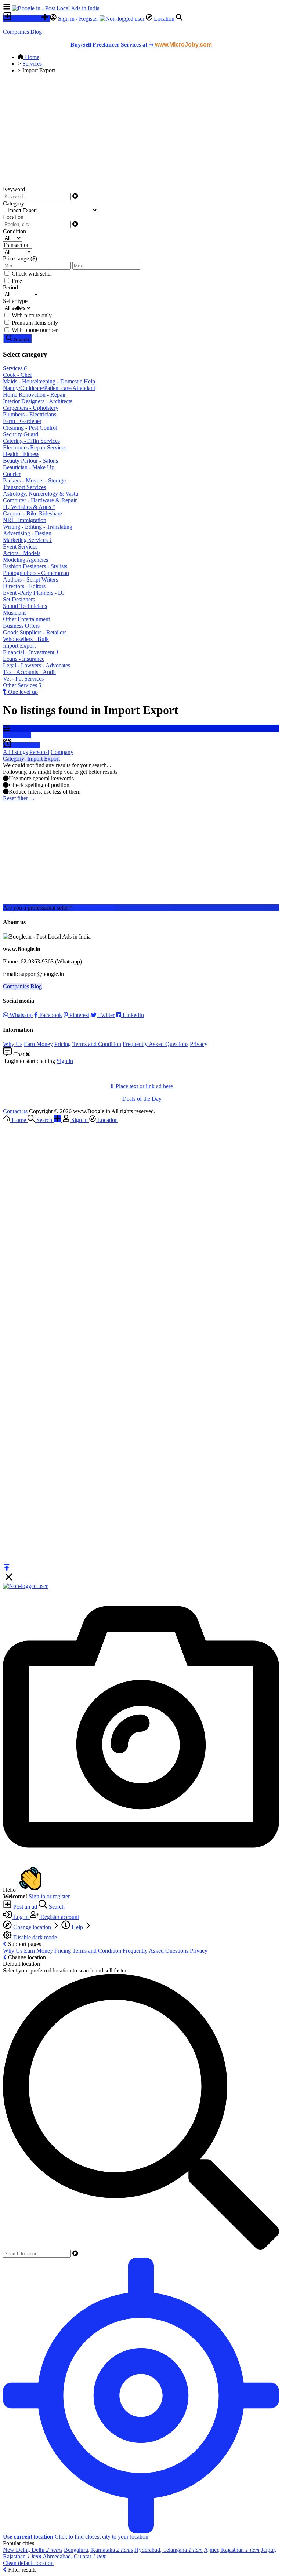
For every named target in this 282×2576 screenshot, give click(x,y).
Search (56, 1907)
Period (10, 287)
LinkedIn (133, 1015)
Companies (16, 32)
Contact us (15, 1111)
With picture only (32, 315)
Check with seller (32, 274)
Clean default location (28, 2563)
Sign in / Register (78, 19)
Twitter (106, 1015)
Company (62, 752)
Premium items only (35, 323)
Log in (21, 1917)
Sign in (65, 1061)
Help (77, 1927)
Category (14, 203)
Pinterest (79, 1015)
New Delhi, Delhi (33, 2550)
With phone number (35, 330)
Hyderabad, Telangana (169, 2550)
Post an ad (25, 1907)
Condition (15, 231)
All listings (15, 752)
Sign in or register (49, 1896)
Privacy (199, 1044)
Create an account (94, 908)
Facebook (50, 1015)
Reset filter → (19, 798)
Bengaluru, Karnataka (98, 2550)
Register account (59, 1917)
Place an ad (26, 19)
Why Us (13, 1044)
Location (164, 19)
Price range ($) (20, 258)
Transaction (16, 245)
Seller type (15, 301)
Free (17, 281)
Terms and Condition (97, 1044)
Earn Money (38, 1044)
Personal (39, 752)
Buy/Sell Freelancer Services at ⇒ (141, 45)
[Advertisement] (141, 131)
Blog (36, 32)
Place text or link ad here (144, 1086)
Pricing (63, 1044)
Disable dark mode (34, 1937)
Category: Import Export (31, 759)
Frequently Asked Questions (156, 1044)
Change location (32, 1927)
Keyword (14, 189)
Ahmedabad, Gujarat (75, 2556)
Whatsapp (20, 1015)
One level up (22, 692)
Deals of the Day (142, 1099)
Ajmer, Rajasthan (232, 2550)
